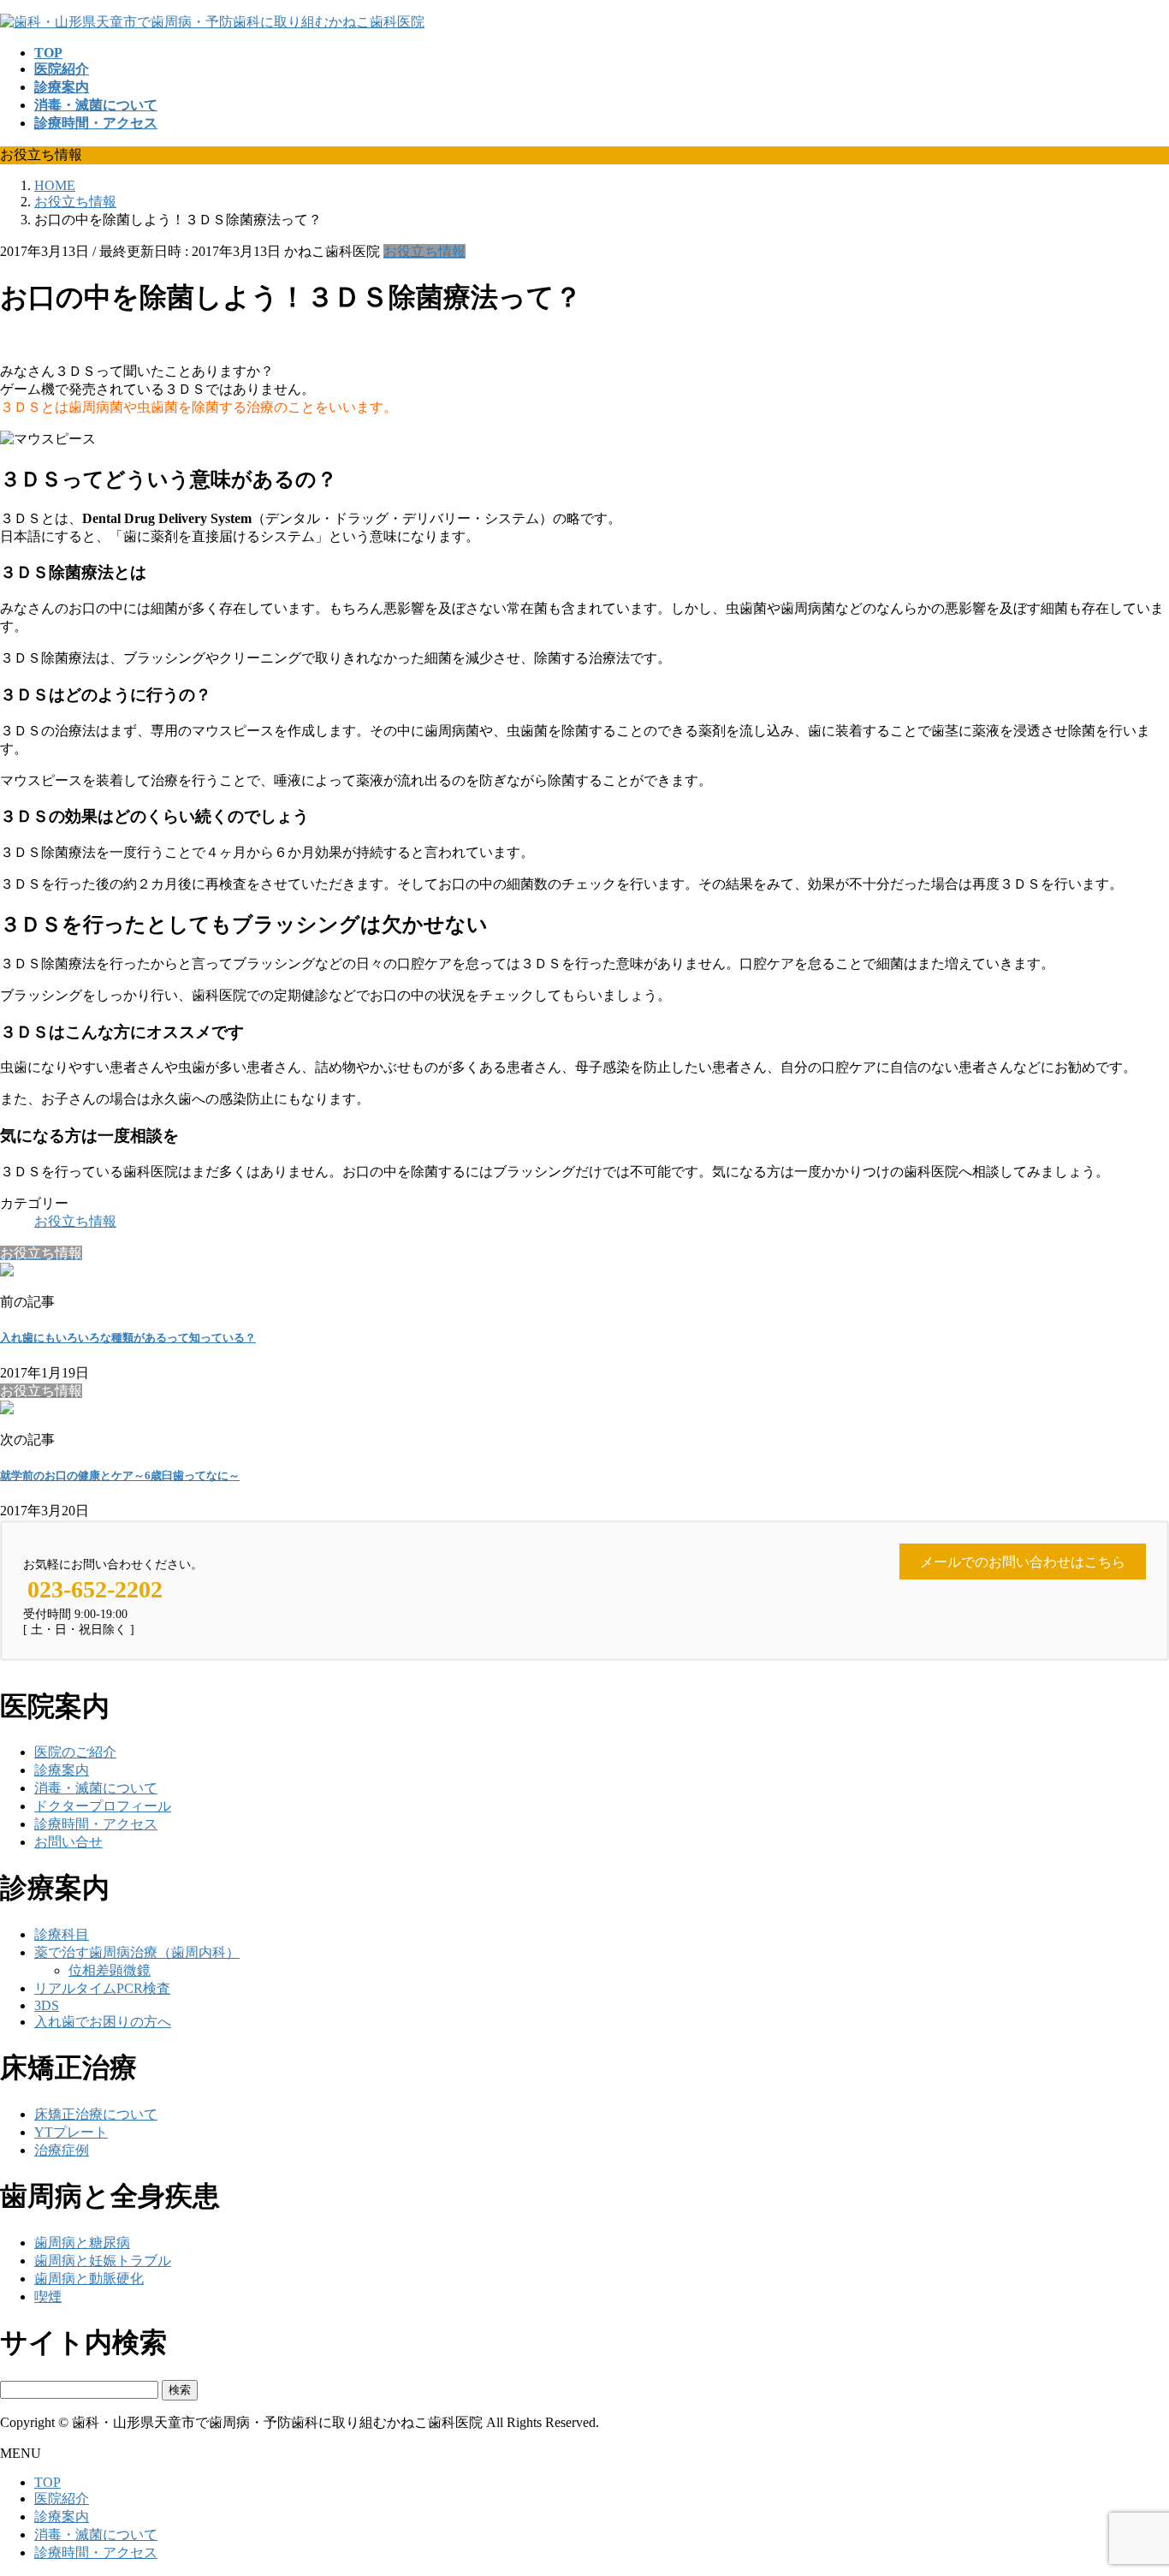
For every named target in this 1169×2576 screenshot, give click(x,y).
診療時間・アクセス (96, 1824)
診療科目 (62, 1934)
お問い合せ (68, 1842)
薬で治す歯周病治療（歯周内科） (137, 1952)
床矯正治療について (96, 2114)
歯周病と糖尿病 (82, 2243)
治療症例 (62, 2150)
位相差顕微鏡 (110, 1970)
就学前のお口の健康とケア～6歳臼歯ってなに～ (120, 1475)
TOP (47, 2482)
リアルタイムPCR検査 (102, 1988)
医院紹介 (62, 2499)
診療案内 (62, 1770)
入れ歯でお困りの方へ (103, 2022)
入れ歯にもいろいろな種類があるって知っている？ (128, 1338)
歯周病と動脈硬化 (89, 2279)
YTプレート (71, 2132)
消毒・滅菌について (96, 1788)
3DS (47, 2005)
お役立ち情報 (424, 251)
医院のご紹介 (75, 1752)
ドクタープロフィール (103, 1806)
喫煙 (48, 2296)
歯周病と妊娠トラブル (103, 2261)
